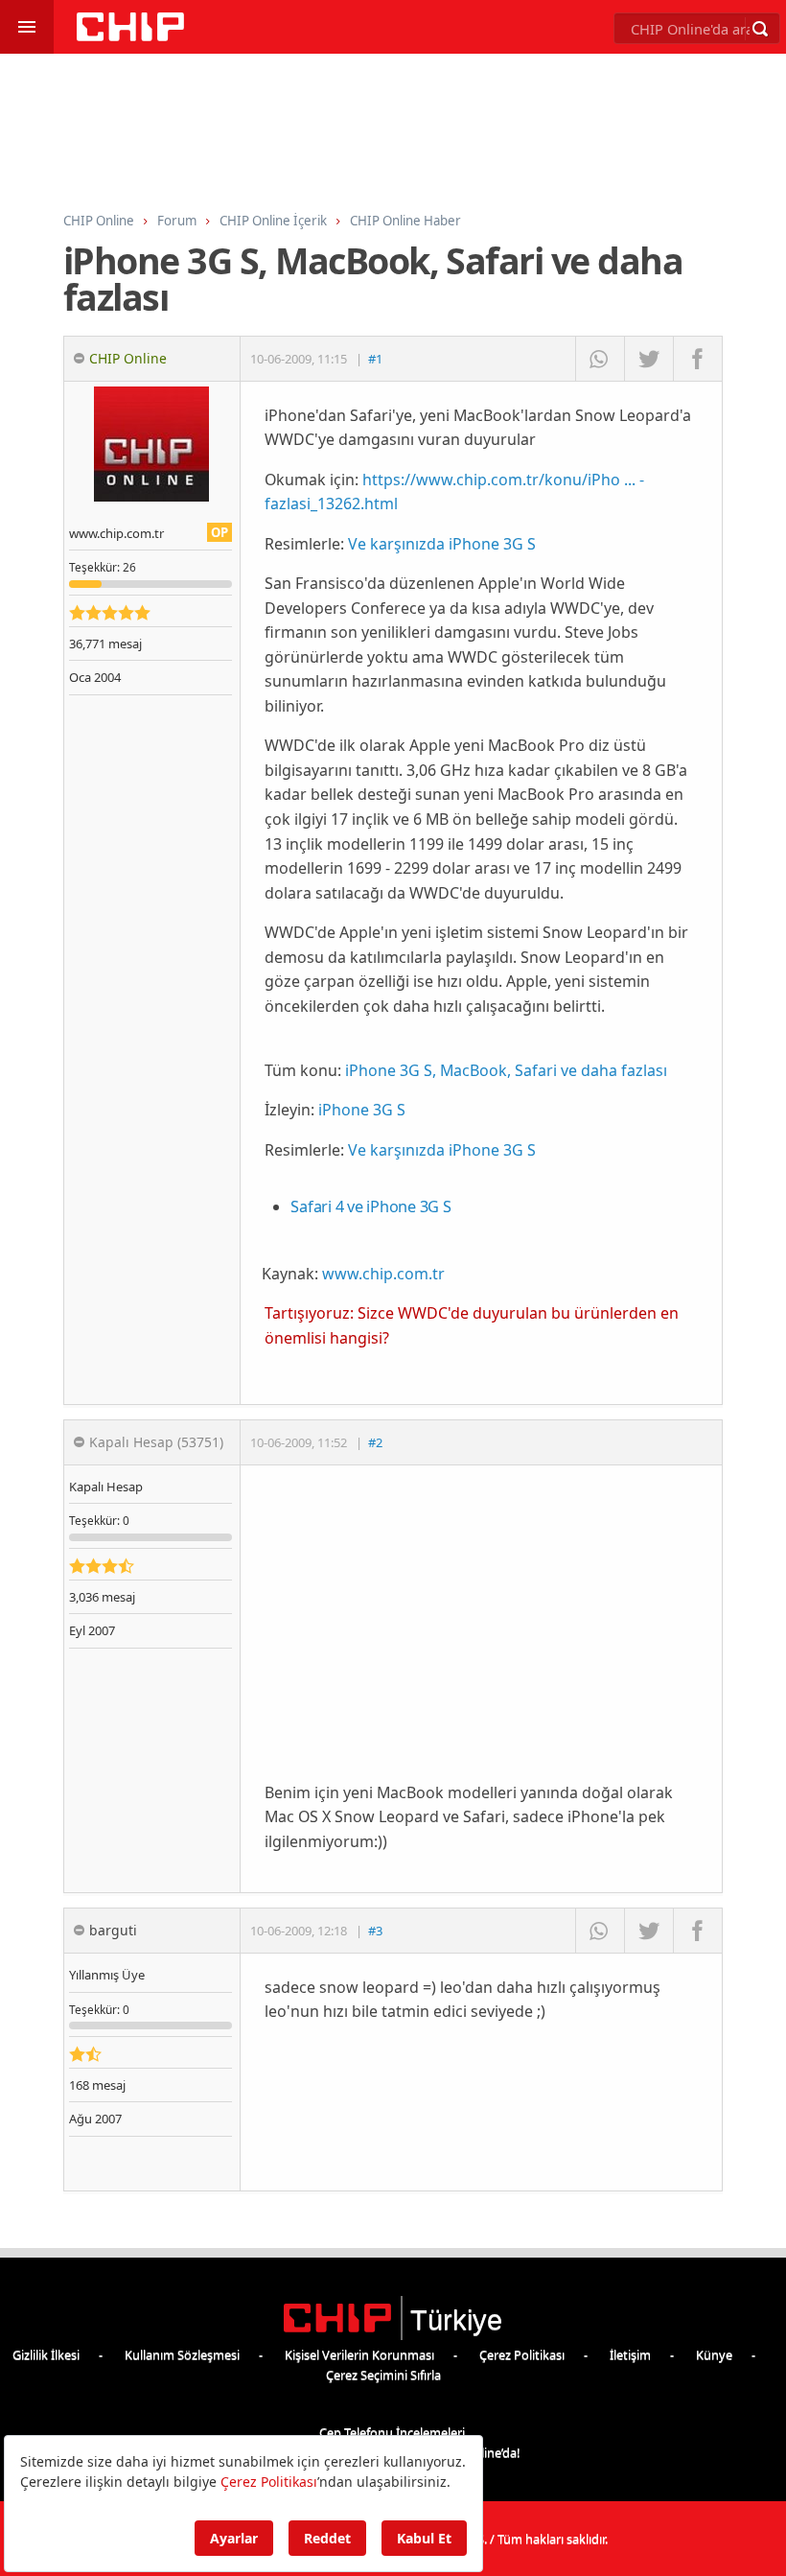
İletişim (630, 2354)
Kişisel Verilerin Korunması (359, 2354)
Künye (714, 2354)
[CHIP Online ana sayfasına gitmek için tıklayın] (130, 36)
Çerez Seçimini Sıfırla (383, 2375)
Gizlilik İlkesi (46, 2354)
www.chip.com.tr (383, 1274)
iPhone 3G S (362, 1110)
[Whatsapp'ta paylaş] (600, 359)
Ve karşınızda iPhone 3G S (442, 544)
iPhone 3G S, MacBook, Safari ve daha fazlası (506, 1070)
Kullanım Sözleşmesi (182, 2354)
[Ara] (760, 29)
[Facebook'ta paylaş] (697, 359)
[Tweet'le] (648, 359)
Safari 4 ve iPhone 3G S (370, 1206)
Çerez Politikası (522, 2354)
